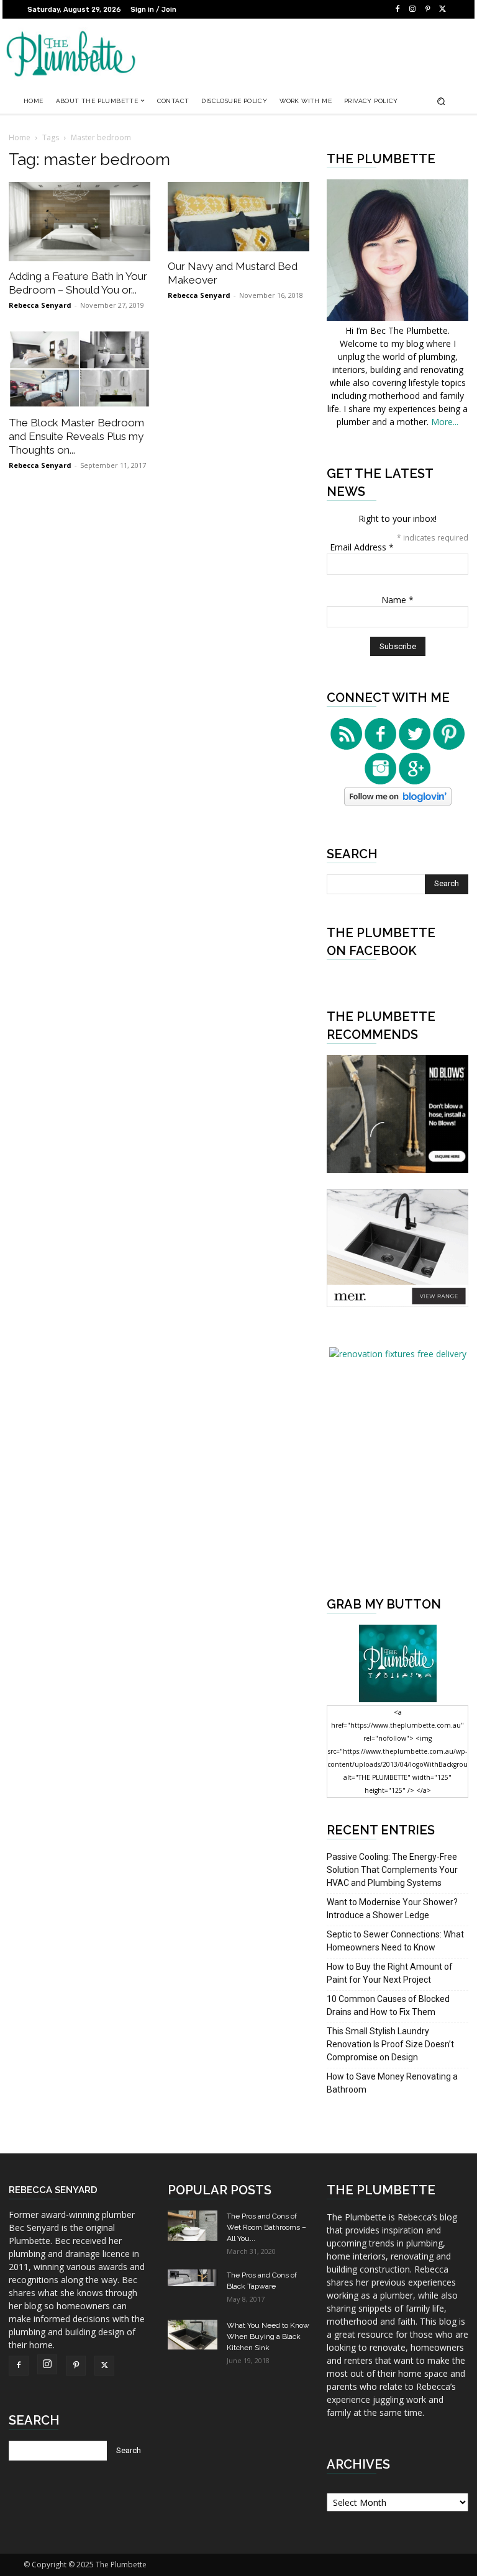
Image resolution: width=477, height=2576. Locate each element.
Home (20, 137)
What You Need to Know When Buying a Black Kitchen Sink (268, 2336)
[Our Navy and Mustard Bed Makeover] (238, 217)
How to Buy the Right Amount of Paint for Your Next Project (390, 1973)
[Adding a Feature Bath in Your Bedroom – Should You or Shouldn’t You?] (79, 222)
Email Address (362, 547)
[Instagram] (412, 9)
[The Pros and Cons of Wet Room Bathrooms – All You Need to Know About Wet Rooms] (193, 2225)
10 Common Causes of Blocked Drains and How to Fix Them (388, 2005)
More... (445, 422)
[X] (442, 9)
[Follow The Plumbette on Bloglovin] (398, 802)
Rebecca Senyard (40, 305)
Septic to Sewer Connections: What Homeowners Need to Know (395, 1941)
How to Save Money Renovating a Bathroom (392, 2083)
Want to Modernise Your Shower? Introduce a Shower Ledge (392, 1909)
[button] (441, 101)
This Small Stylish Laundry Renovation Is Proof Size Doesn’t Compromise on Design (390, 2044)
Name (397, 600)
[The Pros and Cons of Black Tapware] (193, 2278)
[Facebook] (397, 9)
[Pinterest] (427, 9)
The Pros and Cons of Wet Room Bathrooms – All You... (266, 2227)
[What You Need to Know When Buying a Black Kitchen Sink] (193, 2334)
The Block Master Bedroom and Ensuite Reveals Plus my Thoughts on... (76, 436)
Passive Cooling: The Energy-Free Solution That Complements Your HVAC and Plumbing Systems (392, 1870)
